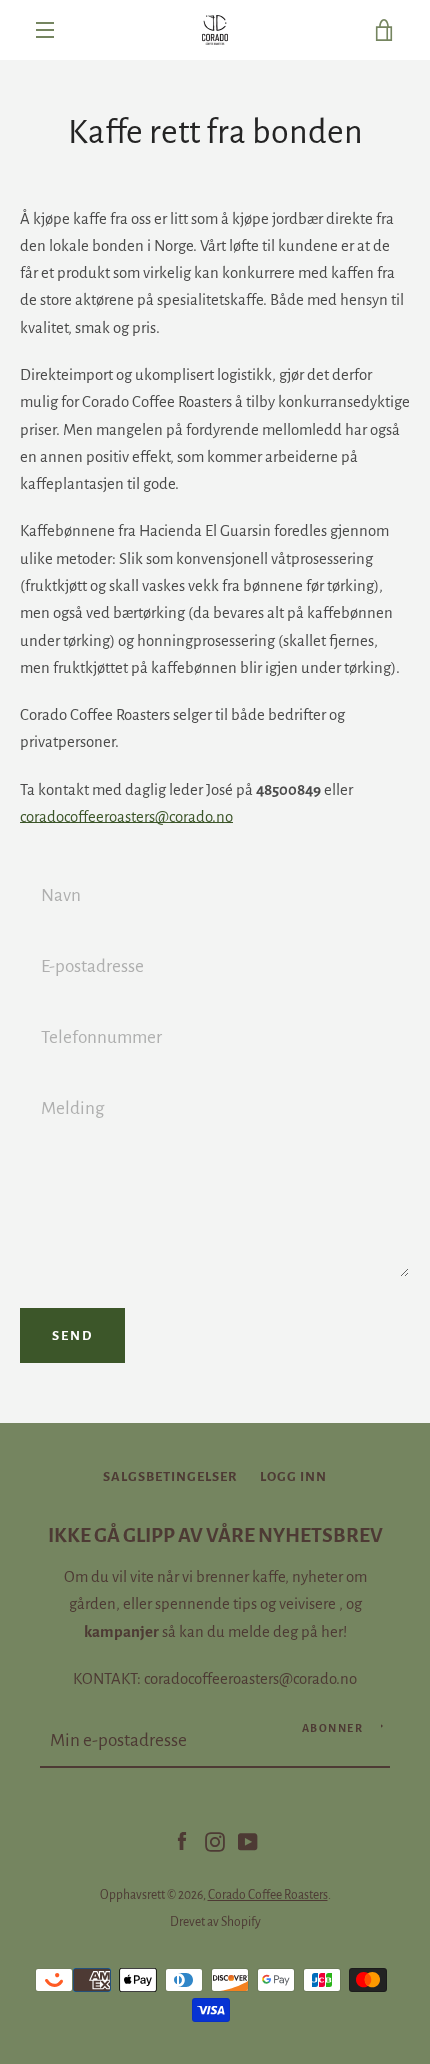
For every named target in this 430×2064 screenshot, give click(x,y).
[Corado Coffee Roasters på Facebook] (182, 1841)
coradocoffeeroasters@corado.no (126, 817)
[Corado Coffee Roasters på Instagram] (215, 1841)
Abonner (333, 1728)
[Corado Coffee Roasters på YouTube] (248, 1841)
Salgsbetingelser (170, 1476)
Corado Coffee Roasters (268, 1895)
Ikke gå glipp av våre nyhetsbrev (215, 1535)
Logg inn (293, 1476)
